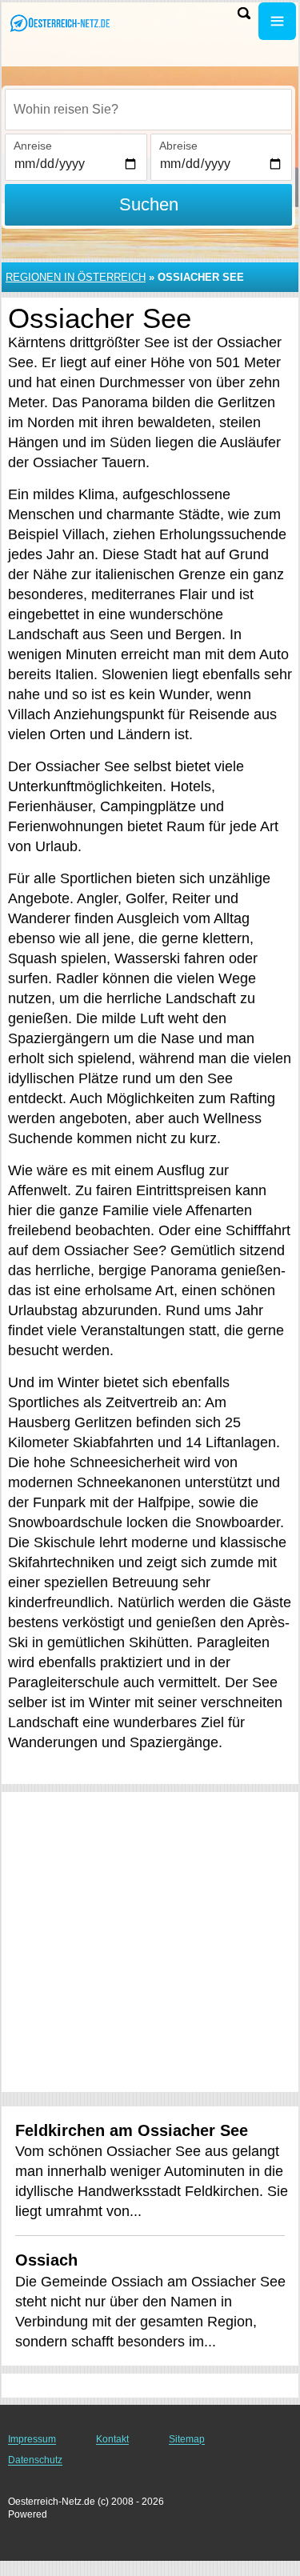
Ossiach (46, 2260)
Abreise (178, 146)
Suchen (149, 204)
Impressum (32, 2439)
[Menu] (277, 21)
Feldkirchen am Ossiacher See (132, 2130)
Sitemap (187, 2439)
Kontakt (112, 2439)
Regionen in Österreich (76, 277)
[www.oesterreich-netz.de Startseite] (60, 23)
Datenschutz (35, 2460)
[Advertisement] (150, 1942)
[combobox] (148, 110)
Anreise (33, 146)
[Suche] (244, 13)
